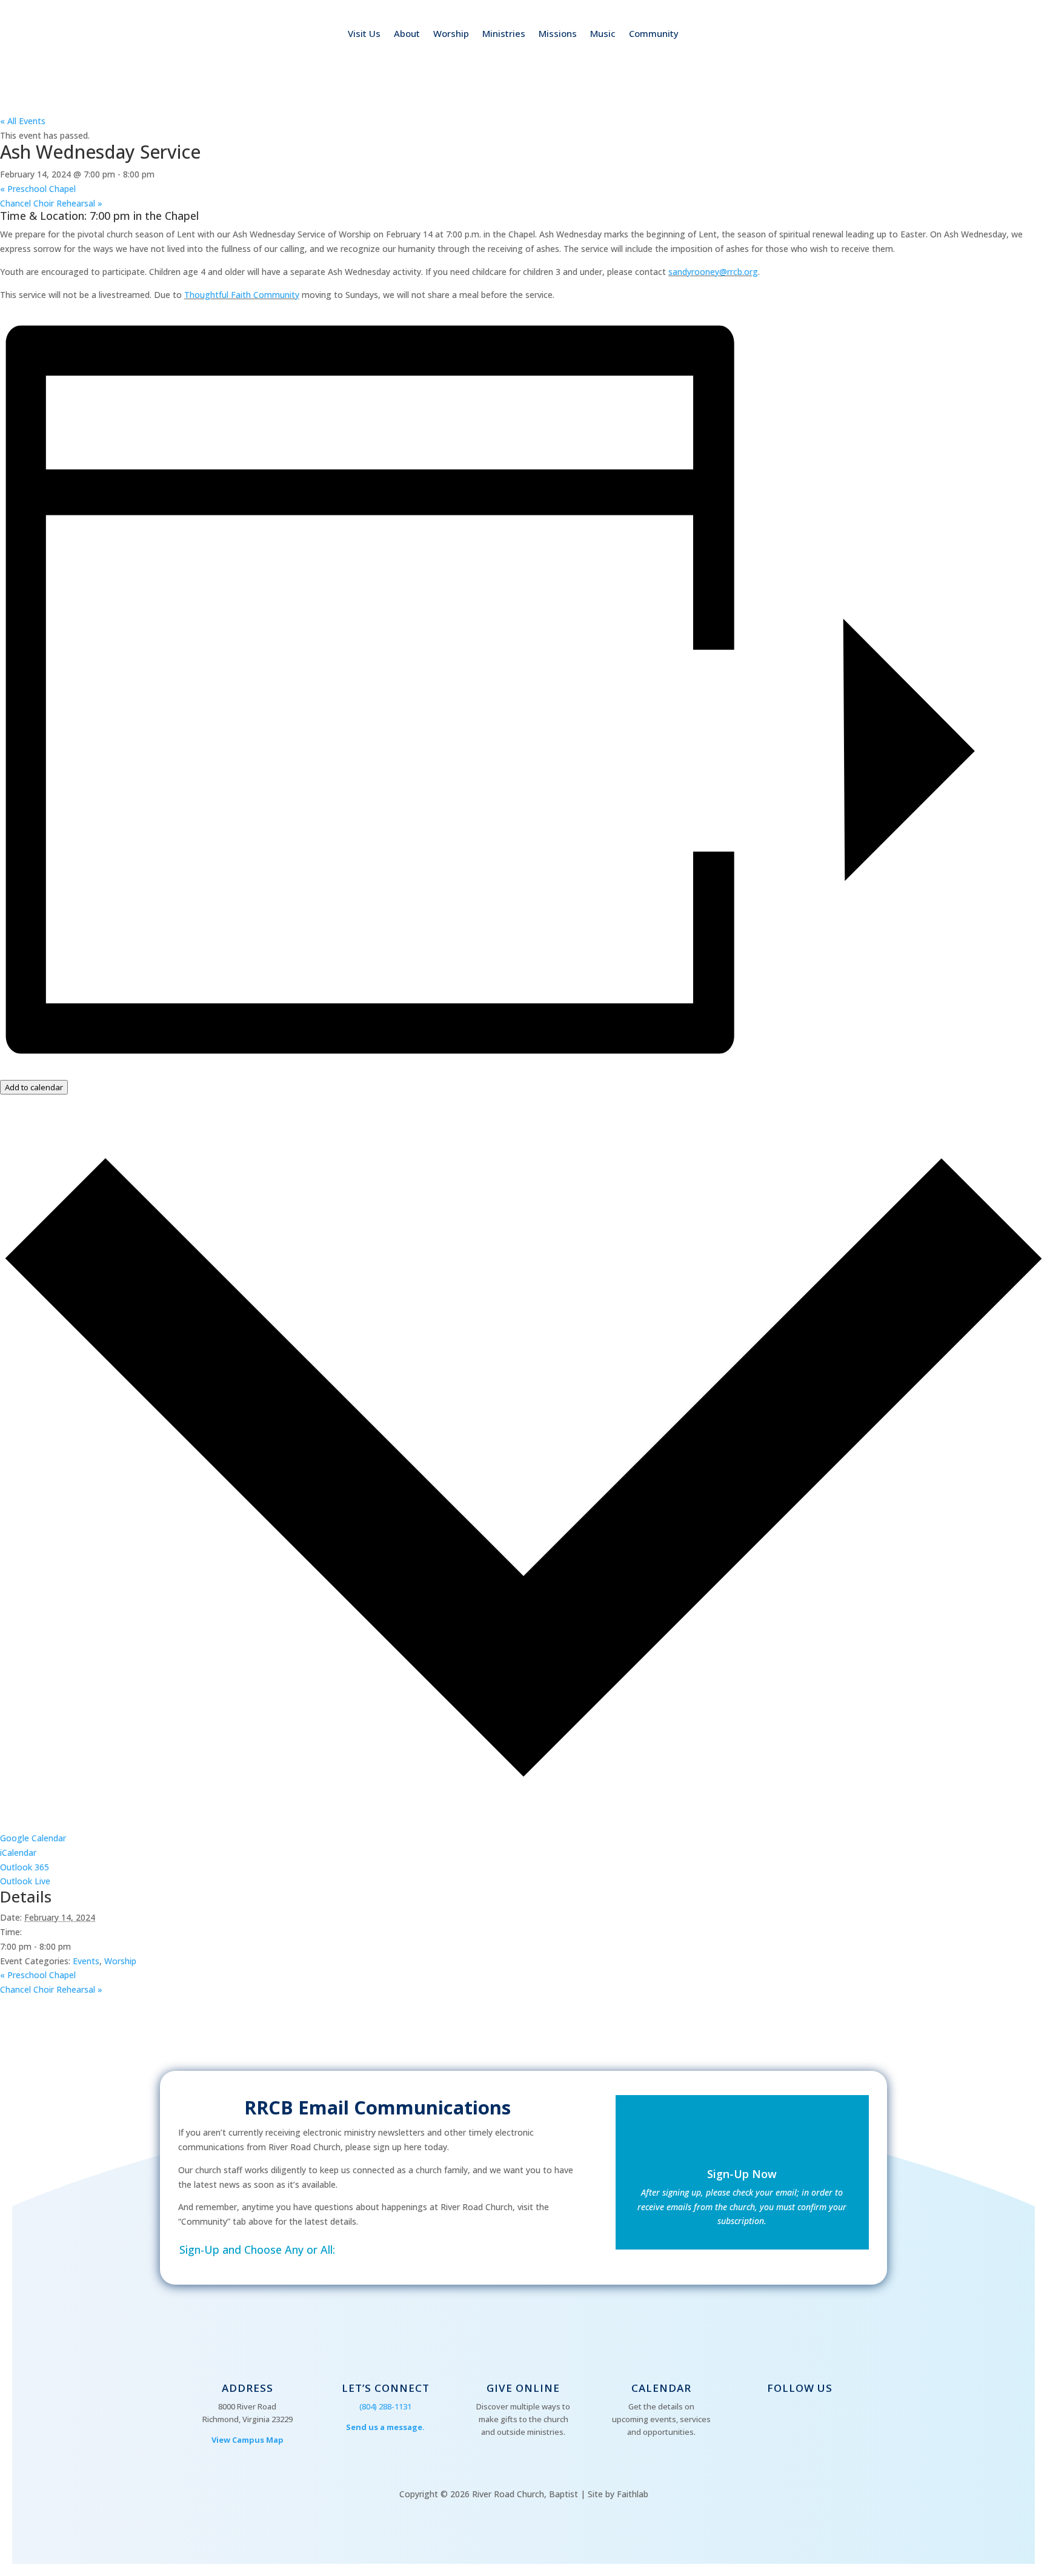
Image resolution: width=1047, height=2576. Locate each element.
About (407, 34)
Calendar (661, 2388)
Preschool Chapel (38, 189)
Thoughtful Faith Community (242, 295)
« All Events (23, 121)
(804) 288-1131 (385, 2406)
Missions (558, 34)
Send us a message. (385, 2427)
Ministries (504, 34)
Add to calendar (34, 1087)
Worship (451, 34)
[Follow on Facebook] (773, 2416)
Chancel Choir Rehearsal (51, 203)
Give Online (523, 2388)
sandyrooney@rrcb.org (713, 272)
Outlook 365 (25, 1867)
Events (86, 1961)
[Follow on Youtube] (797, 2416)
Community (654, 34)
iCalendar (18, 1853)
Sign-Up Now (742, 2174)
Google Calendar (33, 1838)
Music (603, 34)
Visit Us (364, 34)
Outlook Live (25, 1881)
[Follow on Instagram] (821, 2416)
